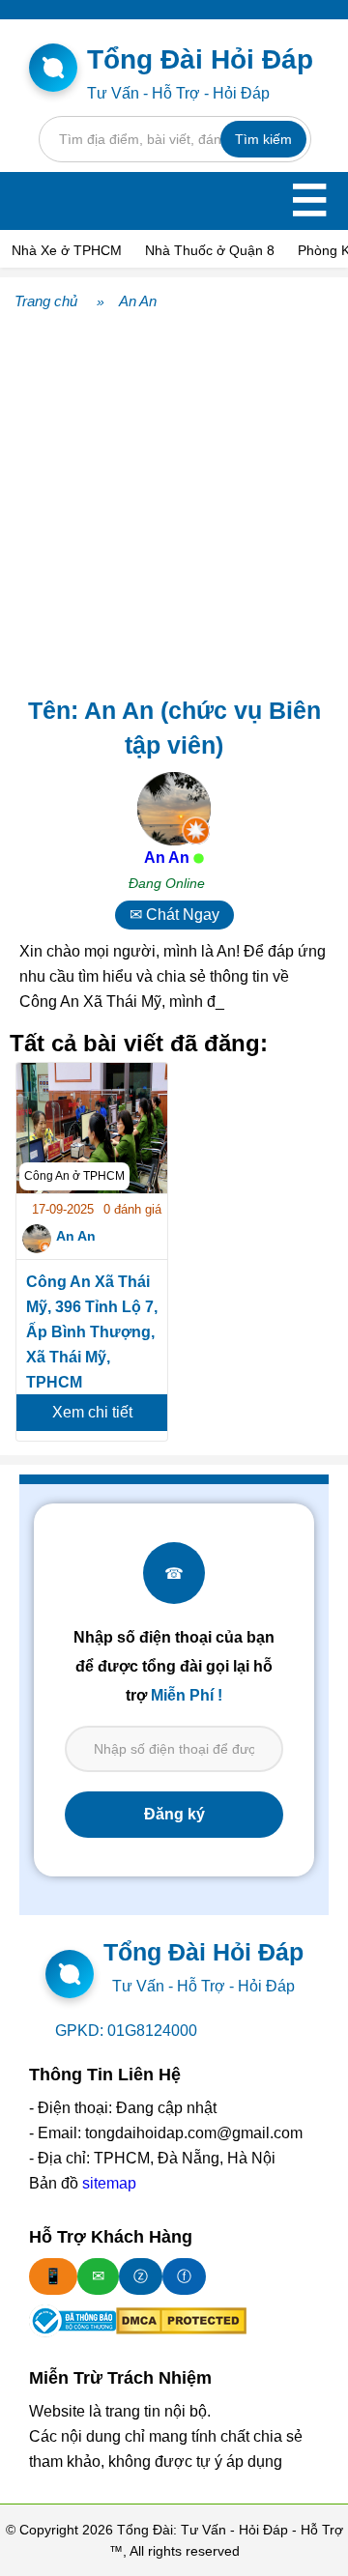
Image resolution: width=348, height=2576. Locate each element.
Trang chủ (46, 301)
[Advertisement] (174, 500)
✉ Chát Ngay (174, 915)
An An (138, 301)
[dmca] (181, 2321)
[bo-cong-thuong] (72, 2321)
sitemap (109, 2183)
